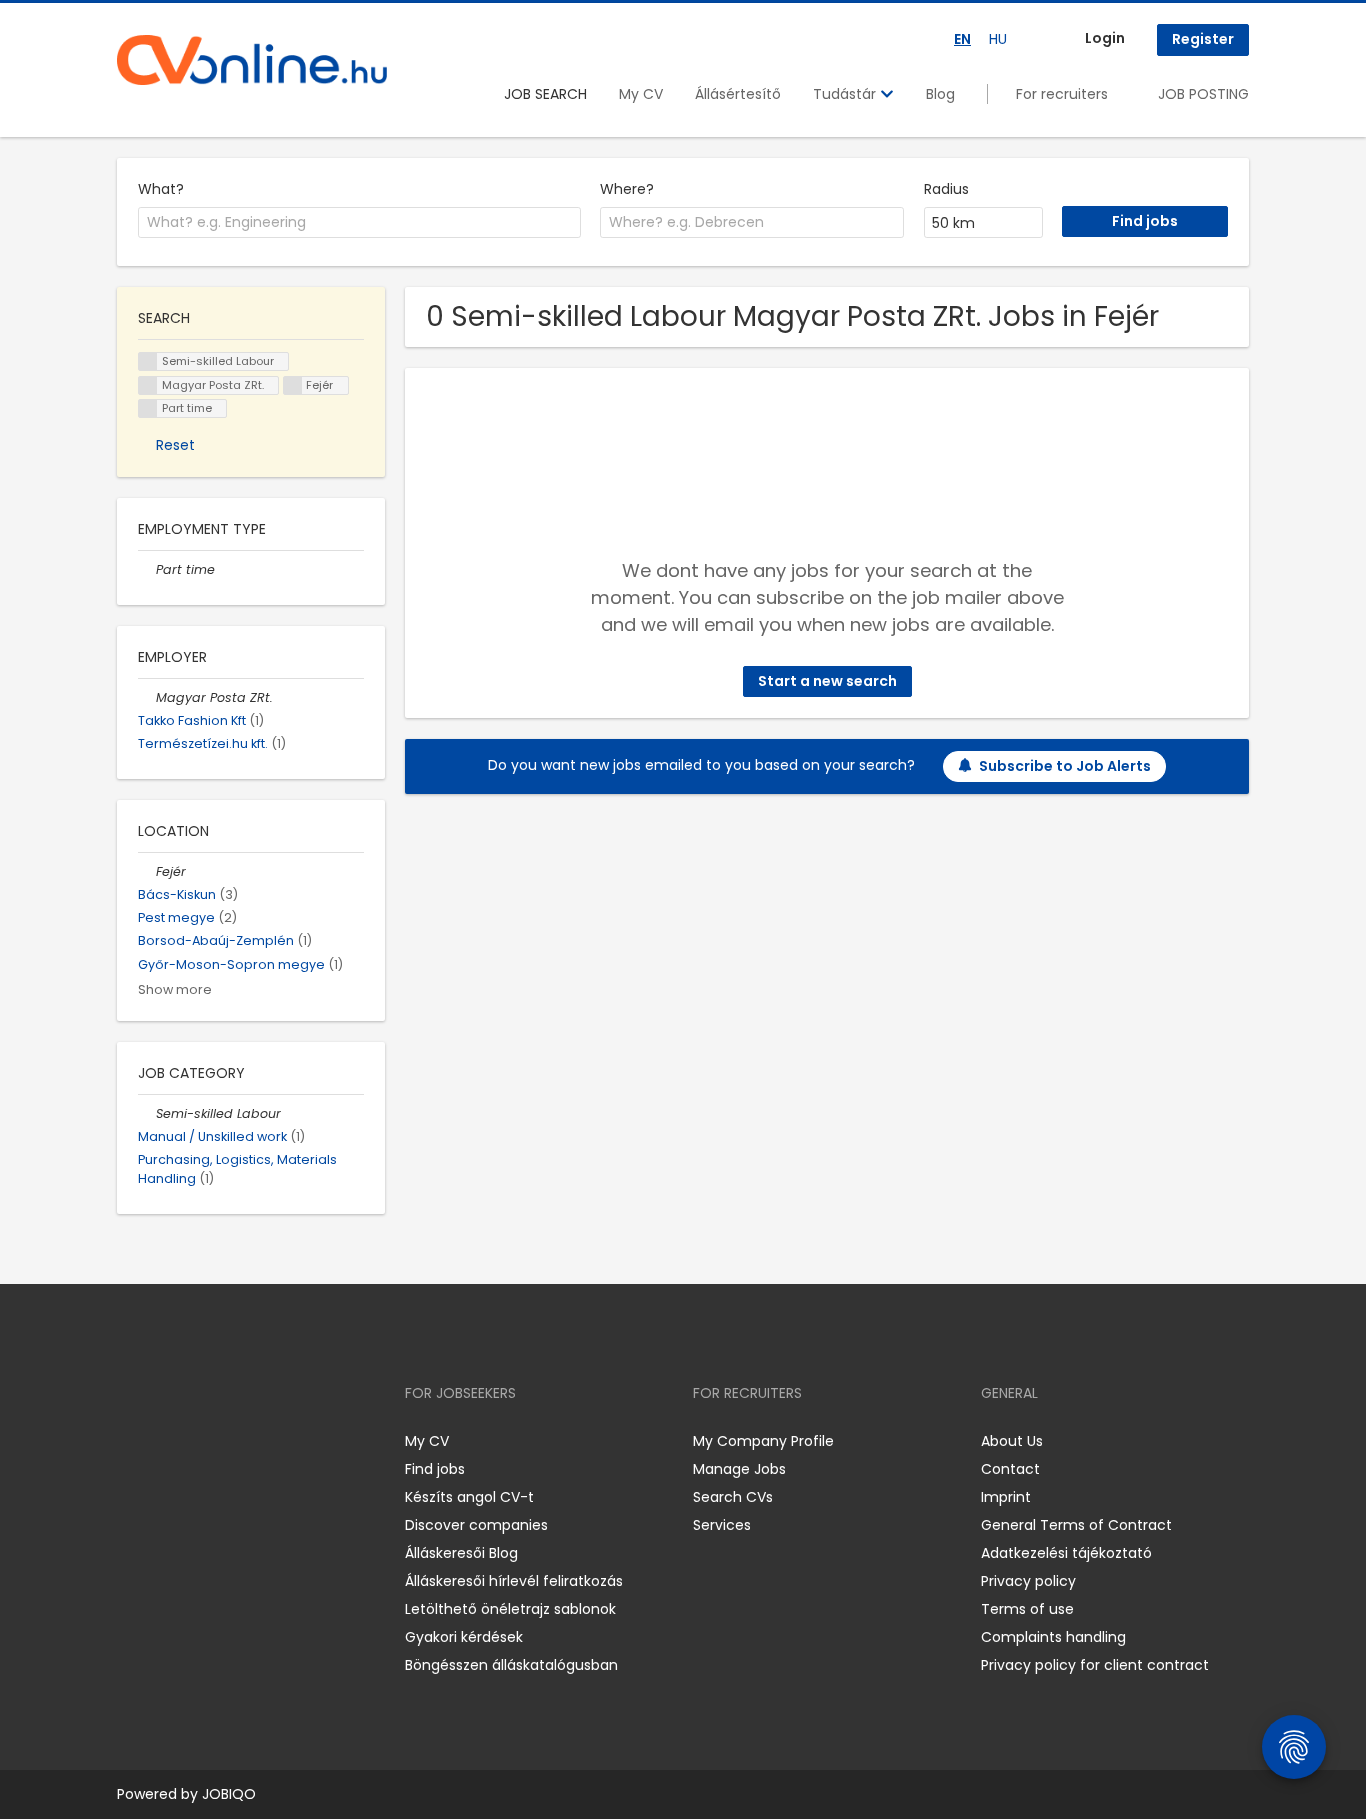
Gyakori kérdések (464, 1637)
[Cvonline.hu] (252, 60)
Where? (627, 189)
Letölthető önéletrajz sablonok (510, 1609)
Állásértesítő (738, 94)
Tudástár (846, 94)
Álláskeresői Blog (461, 1553)
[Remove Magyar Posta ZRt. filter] (147, 697)
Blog (940, 94)
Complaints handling (1053, 1637)
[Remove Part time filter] (147, 569)
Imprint (1006, 1497)
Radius (946, 189)
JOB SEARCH (545, 94)
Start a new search (827, 681)
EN (962, 39)
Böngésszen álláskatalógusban (511, 1665)
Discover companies (476, 1525)
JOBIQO (229, 1794)
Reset (175, 445)
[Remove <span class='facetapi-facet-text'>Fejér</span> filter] (293, 385)
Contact (1010, 1469)
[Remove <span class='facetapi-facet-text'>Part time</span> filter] (148, 408)
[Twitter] (227, 1440)
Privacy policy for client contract (1095, 1665)
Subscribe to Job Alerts (1065, 766)
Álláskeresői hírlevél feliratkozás (514, 1581)
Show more (175, 989)
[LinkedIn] (197, 1440)
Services (722, 1525)
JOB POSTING (1203, 94)
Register (1203, 39)
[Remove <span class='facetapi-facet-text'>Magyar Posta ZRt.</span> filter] (148, 385)
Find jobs (435, 1469)
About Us (1012, 1441)
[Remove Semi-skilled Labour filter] (147, 1113)
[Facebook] (131, 1440)
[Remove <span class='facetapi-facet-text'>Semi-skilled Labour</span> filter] (148, 361)
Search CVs (733, 1497)
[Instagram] (164, 1440)
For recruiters (1062, 94)
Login (1105, 38)
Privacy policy (1028, 1581)
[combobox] (359, 223)
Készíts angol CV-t (469, 1497)
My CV (641, 94)
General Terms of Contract (1076, 1525)
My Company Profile (763, 1441)
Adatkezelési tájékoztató (1066, 1553)
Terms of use (1027, 1609)
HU (998, 39)
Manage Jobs (739, 1469)
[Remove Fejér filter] (147, 871)
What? (161, 189)
